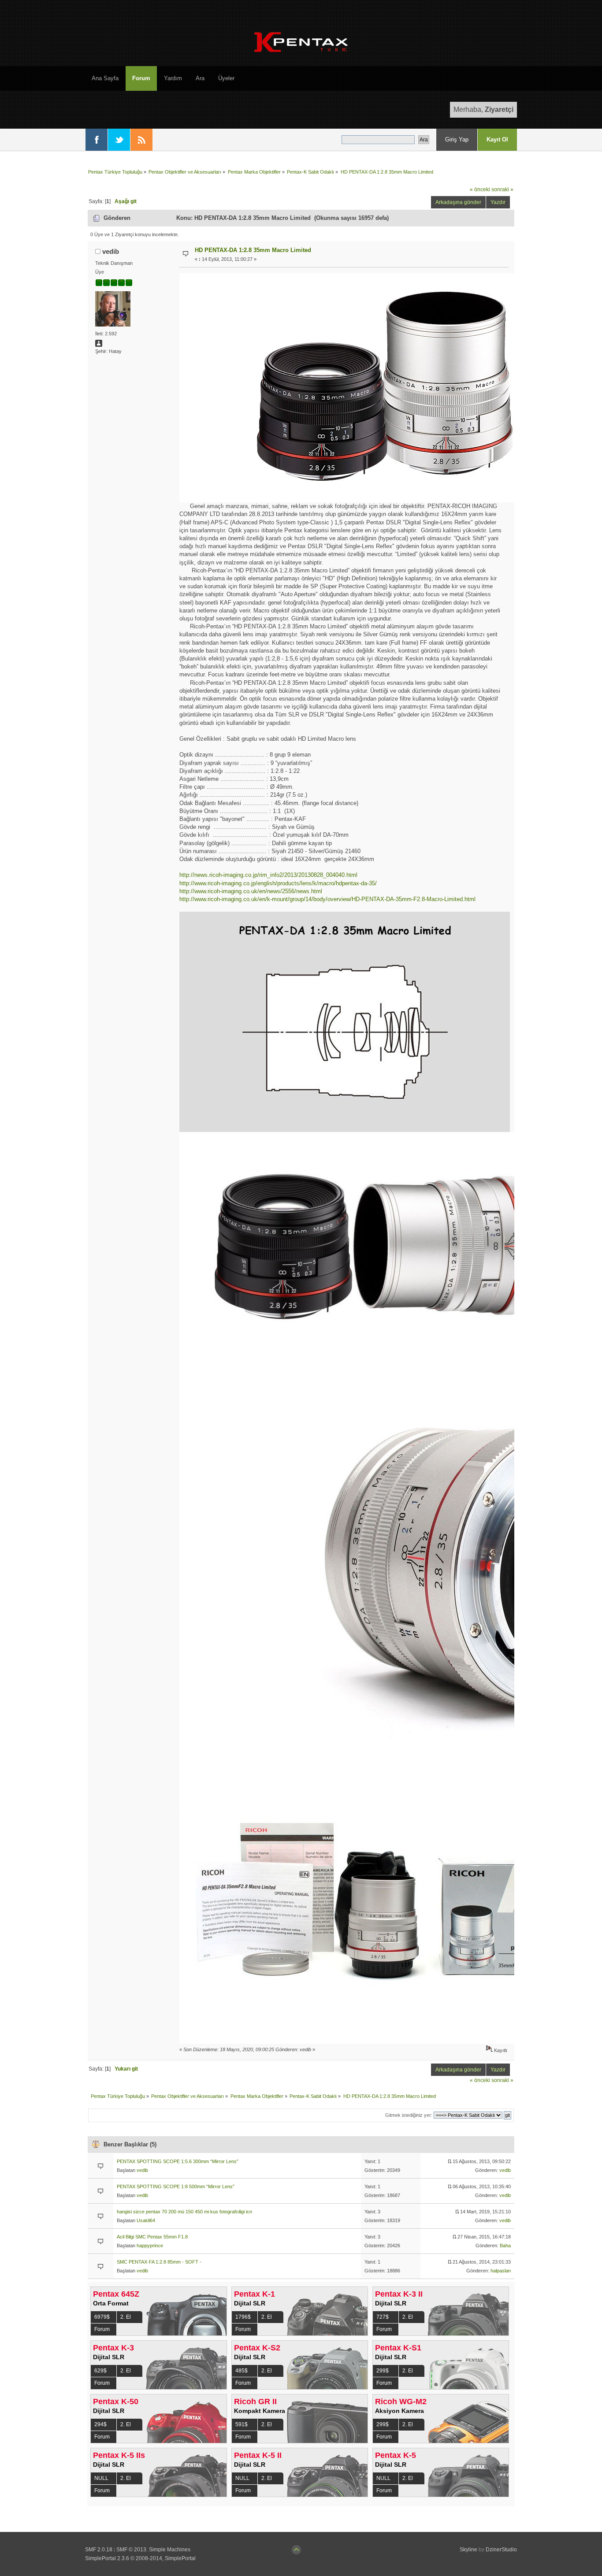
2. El (126, 2317)
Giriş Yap (457, 139)
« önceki (480, 189)
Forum (102, 2329)
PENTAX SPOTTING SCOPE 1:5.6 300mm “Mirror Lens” (178, 2161)
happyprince (150, 2246)
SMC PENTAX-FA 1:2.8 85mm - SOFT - (159, 2262)
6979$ (102, 2317)
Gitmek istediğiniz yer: (409, 2115)
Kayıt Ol (497, 139)
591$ (242, 2424)
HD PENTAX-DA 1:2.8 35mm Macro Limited (253, 250)
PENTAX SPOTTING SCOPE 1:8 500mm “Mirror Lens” (176, 2186)
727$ (383, 2317)
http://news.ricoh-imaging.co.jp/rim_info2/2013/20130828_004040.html (268, 875)
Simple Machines (170, 2550)
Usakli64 (146, 2220)
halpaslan (501, 2271)
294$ (100, 2424)
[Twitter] (119, 140)
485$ (242, 2371)
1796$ (243, 2317)
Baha (505, 2246)
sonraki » (502, 189)
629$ (100, 2371)
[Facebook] (97, 140)
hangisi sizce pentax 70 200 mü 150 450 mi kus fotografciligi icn (184, 2212)
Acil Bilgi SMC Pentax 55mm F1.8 (152, 2237)
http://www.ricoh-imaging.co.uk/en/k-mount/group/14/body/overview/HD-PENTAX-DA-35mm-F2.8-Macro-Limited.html (327, 899)
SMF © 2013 (131, 2550)
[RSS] (141, 140)
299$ (383, 2371)
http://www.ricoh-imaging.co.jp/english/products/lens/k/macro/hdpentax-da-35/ (278, 883)
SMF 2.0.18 (99, 2550)
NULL (101, 2478)
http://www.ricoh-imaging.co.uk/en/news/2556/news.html (251, 891)
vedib (111, 251)
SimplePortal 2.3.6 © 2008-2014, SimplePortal (140, 2558)
